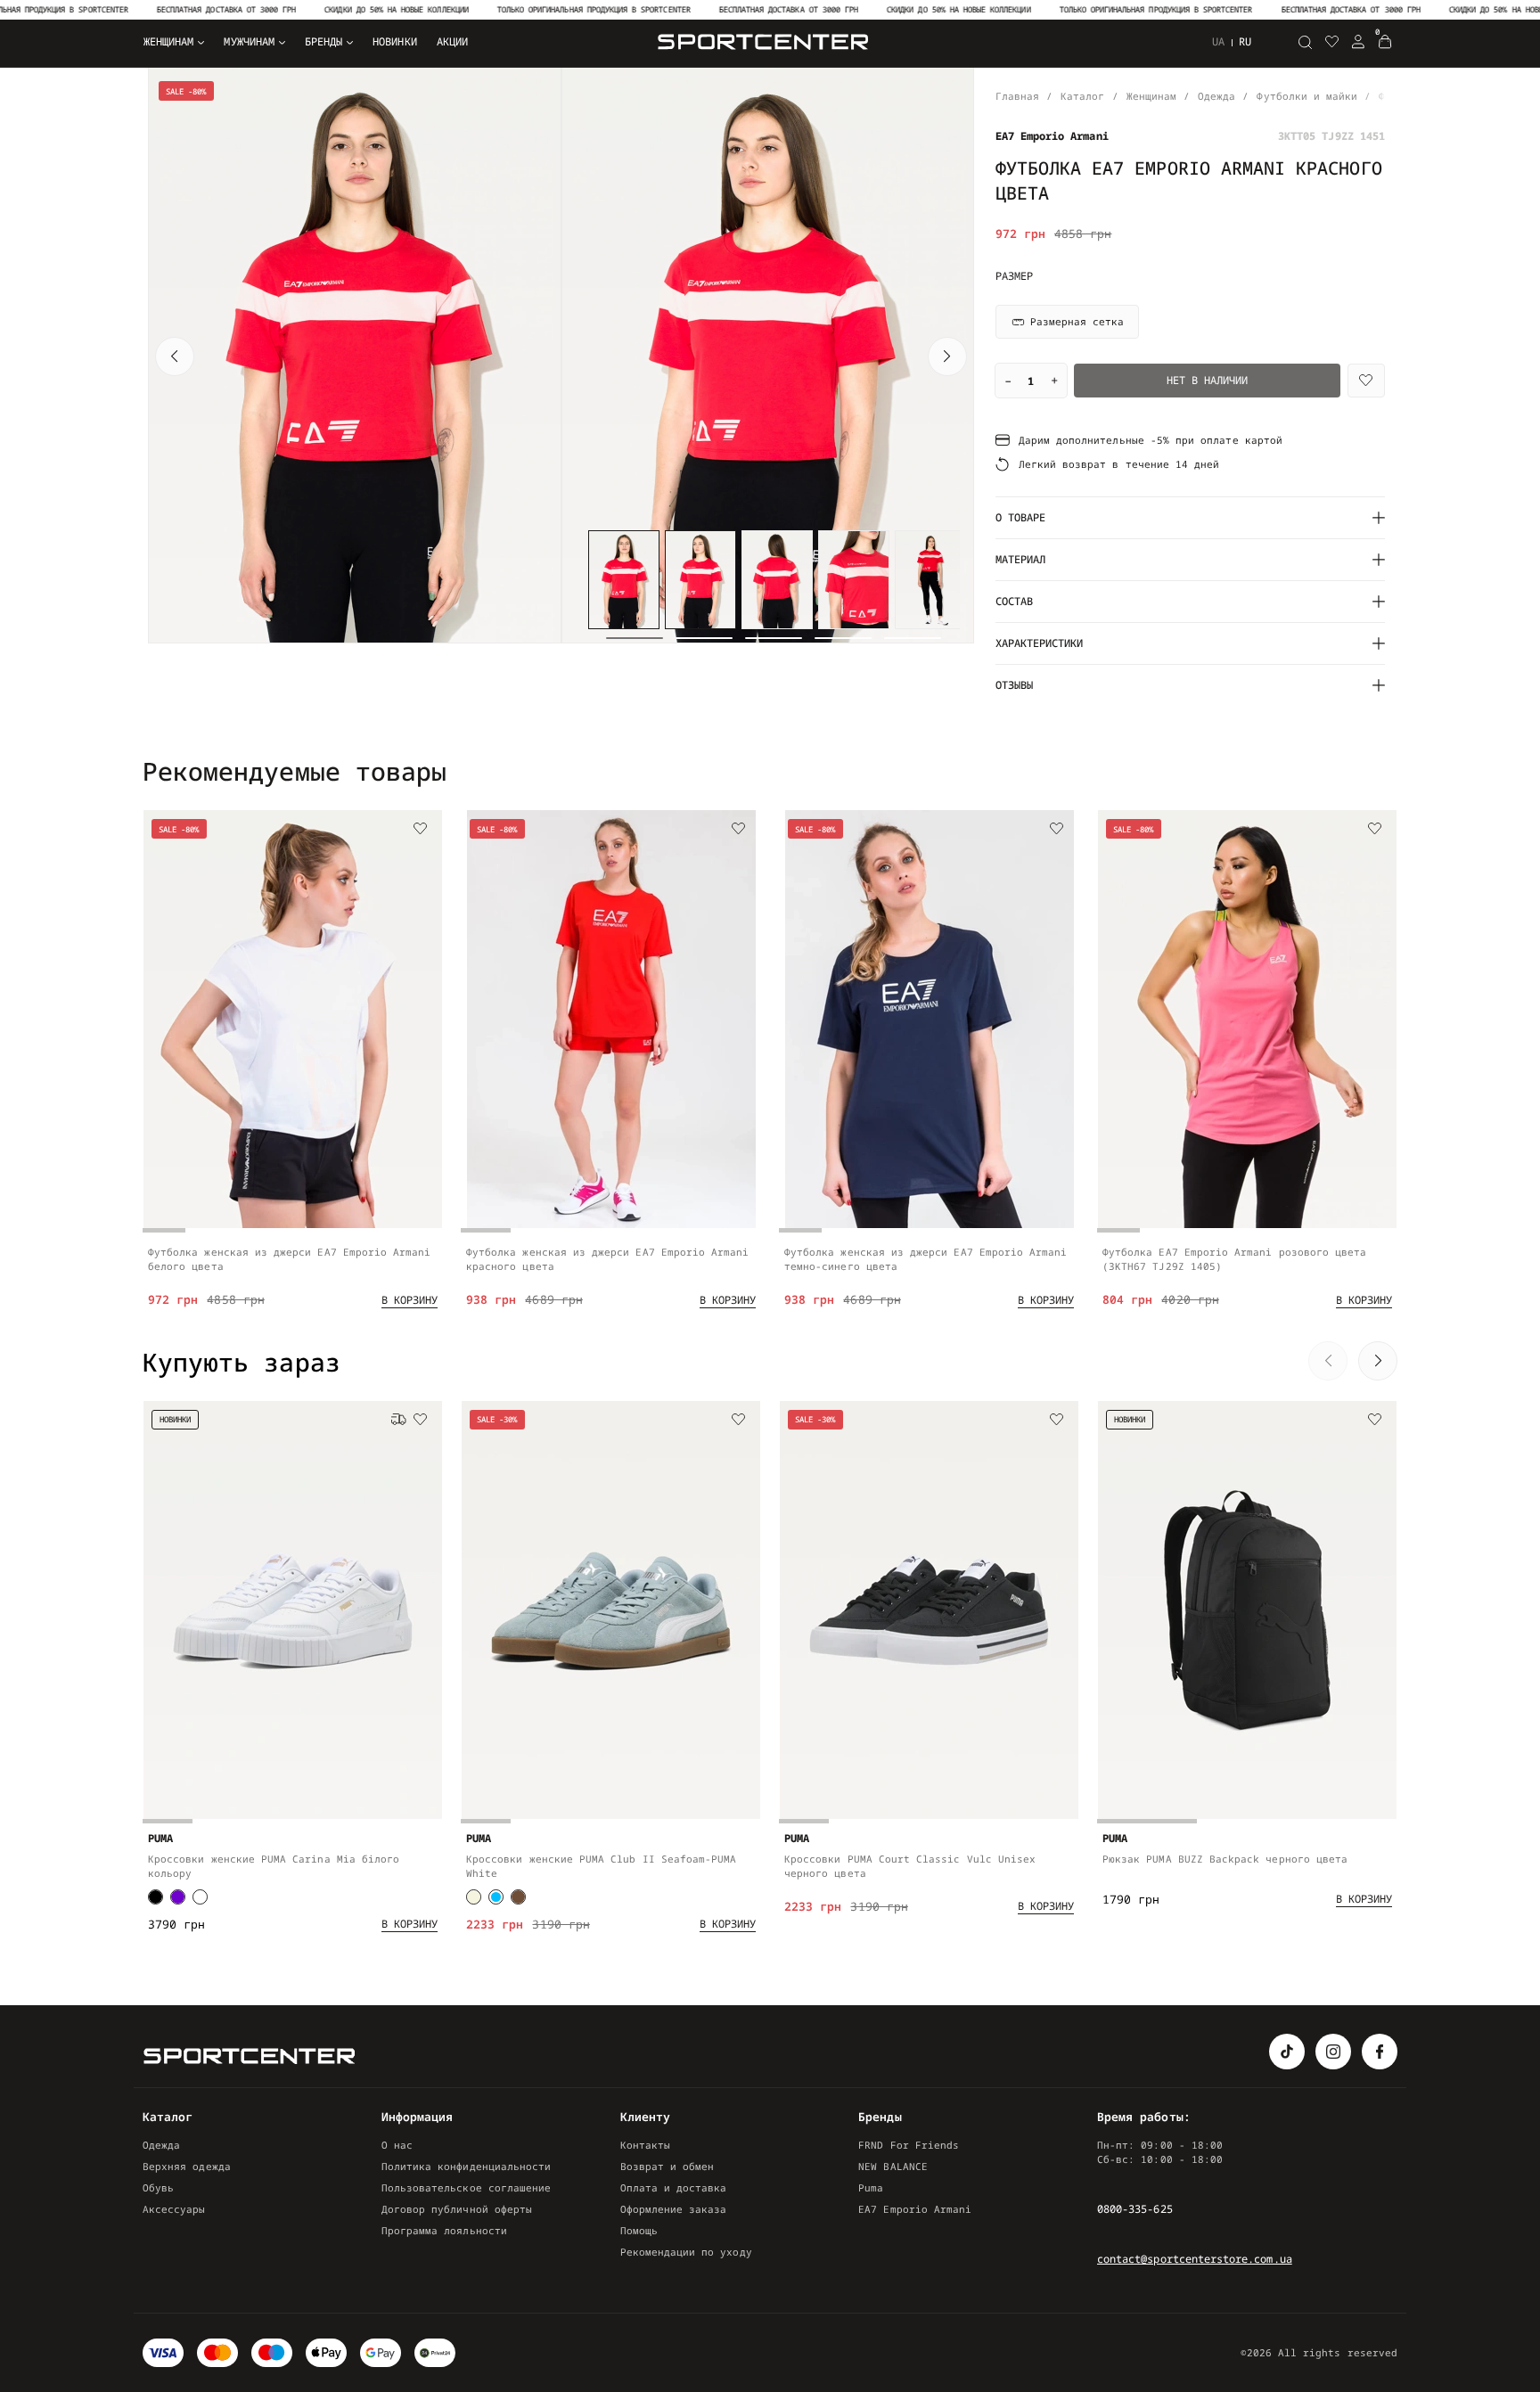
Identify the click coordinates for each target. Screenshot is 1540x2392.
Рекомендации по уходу (686, 2252)
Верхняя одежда (187, 2166)
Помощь (639, 2230)
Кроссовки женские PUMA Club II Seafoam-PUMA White (601, 1866)
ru (1245, 41)
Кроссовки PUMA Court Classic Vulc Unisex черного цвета (910, 1866)
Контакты (645, 2145)
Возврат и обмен (668, 2166)
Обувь (158, 2187)
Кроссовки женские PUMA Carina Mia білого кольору (274, 1866)
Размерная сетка (1077, 321)
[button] (175, 356)
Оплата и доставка (674, 2187)
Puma (871, 2187)
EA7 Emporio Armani (915, 2209)
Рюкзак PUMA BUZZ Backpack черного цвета (1225, 1859)
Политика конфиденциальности (467, 2166)
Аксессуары (174, 2209)
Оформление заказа (674, 2209)
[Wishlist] (1366, 381)
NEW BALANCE (893, 2166)
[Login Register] (1358, 42)
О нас (397, 2145)
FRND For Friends (909, 2145)
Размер (1014, 276)
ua (1218, 42)
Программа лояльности (444, 2230)
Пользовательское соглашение (467, 2187)
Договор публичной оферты (457, 2209)
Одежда (161, 2145)
